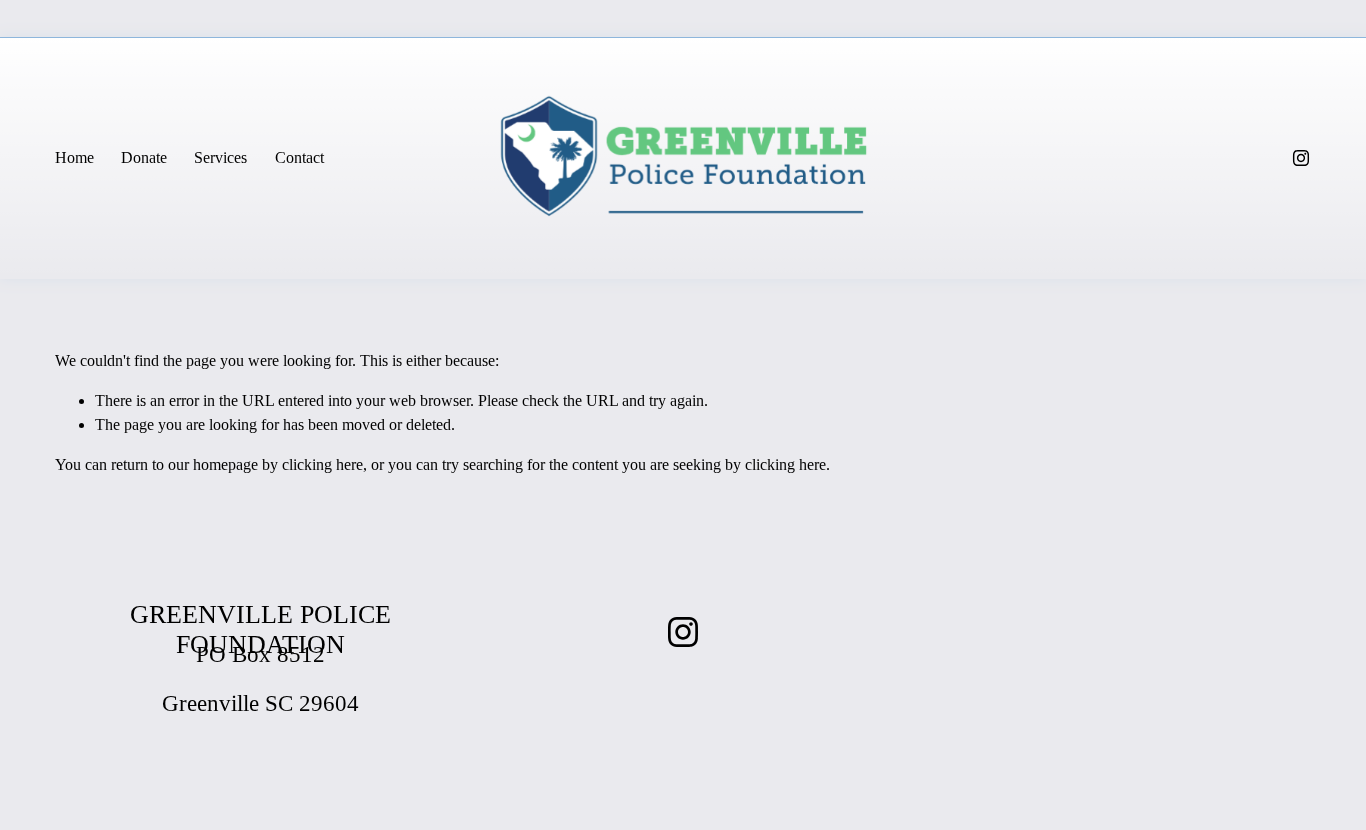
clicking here (322, 464)
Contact (299, 157)
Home (74, 157)
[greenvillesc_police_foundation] (1301, 158)
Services (220, 157)
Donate (144, 157)
